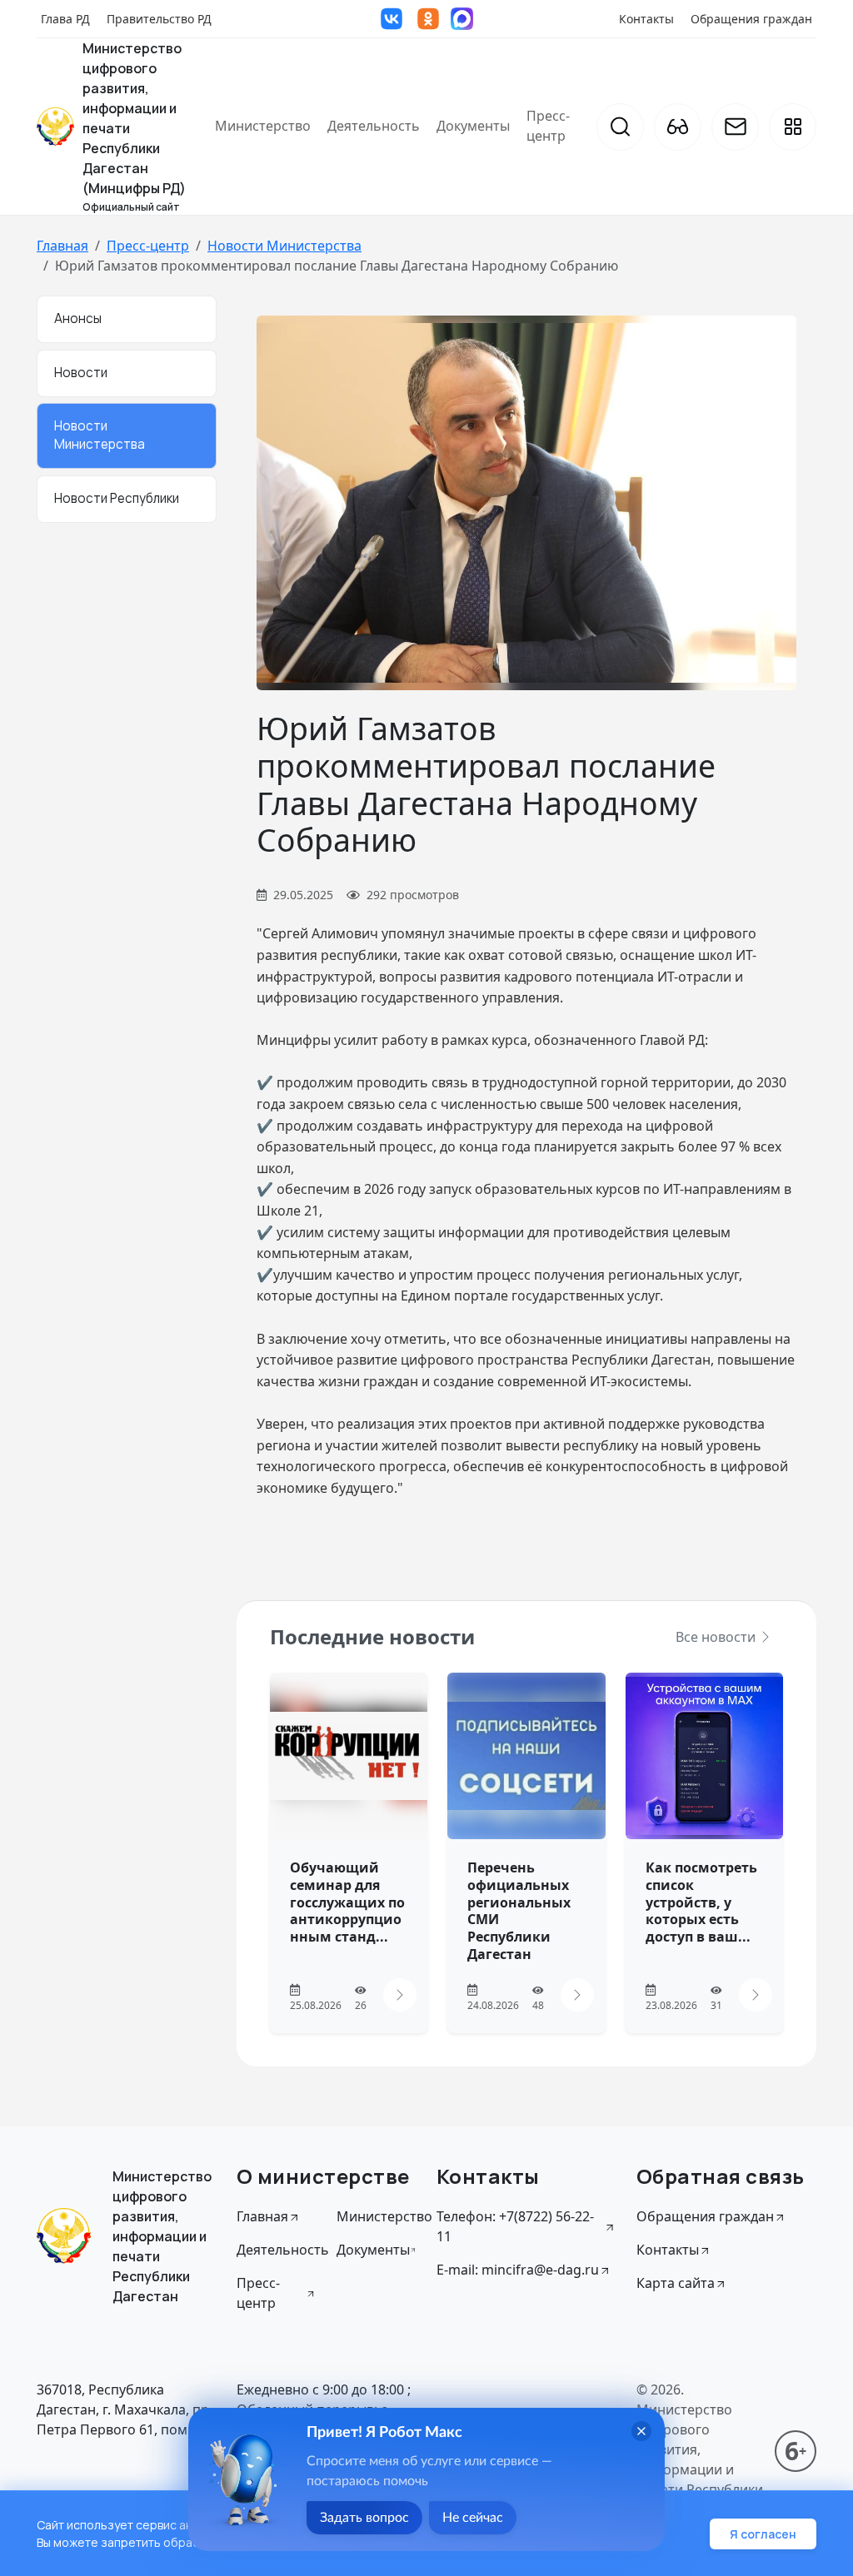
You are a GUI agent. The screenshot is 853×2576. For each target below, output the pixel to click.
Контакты (646, 19)
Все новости (717, 1637)
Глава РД (65, 19)
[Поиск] (620, 127)
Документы (473, 126)
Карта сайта (676, 2283)
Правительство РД (159, 19)
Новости (81, 373)
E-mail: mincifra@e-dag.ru (518, 2270)
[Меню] (793, 127)
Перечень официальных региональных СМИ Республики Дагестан (519, 1911)
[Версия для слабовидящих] (678, 127)
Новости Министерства (284, 246)
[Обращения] (735, 127)
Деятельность (374, 126)
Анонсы (78, 318)
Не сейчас (473, 2518)
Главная (62, 246)
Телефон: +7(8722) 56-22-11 (515, 2226)
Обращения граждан (751, 19)
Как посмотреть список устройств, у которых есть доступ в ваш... (701, 1902)
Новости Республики (117, 498)
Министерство (263, 126)
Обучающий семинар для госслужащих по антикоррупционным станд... (347, 1902)
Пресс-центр (548, 126)
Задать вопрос (364, 2518)
